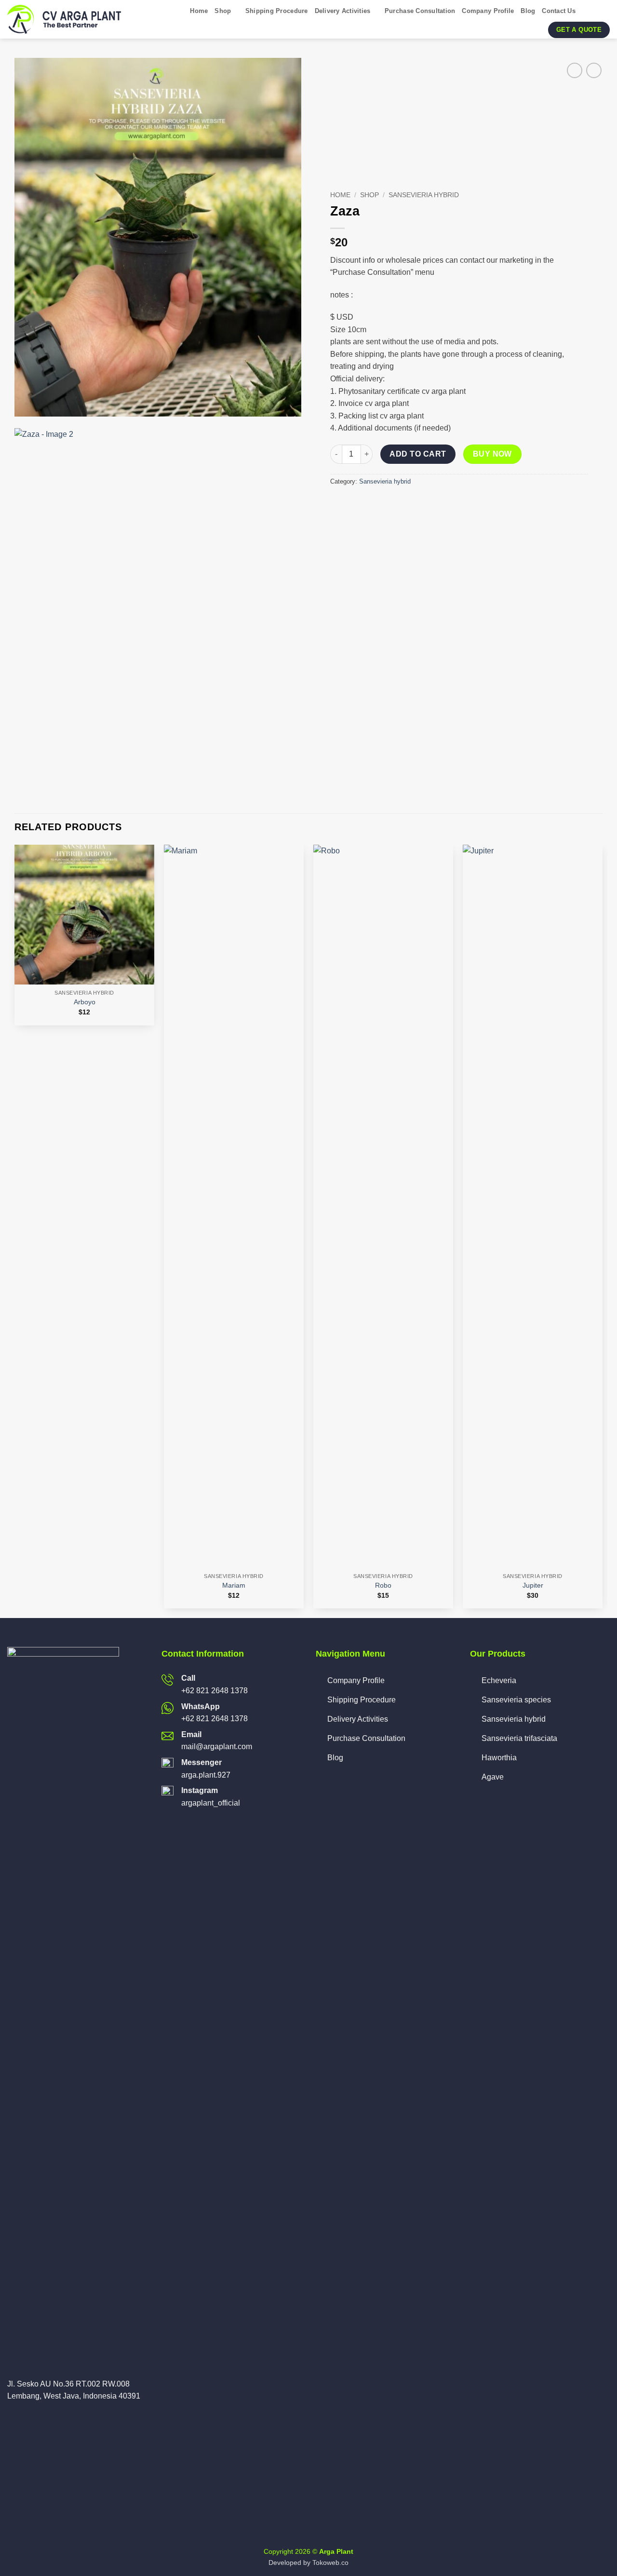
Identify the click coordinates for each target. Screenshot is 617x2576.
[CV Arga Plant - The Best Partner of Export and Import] (66, 19)
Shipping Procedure (277, 11)
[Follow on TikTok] (37, 2419)
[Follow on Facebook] (13, 2419)
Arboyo (85, 1002)
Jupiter (533, 1585)
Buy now (492, 454)
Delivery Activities (343, 11)
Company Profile (488, 11)
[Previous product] (594, 70)
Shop (223, 11)
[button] (586, 11)
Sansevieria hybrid (424, 195)
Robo (383, 1585)
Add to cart (418, 454)
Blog (528, 11)
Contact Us (559, 11)
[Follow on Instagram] (25, 2419)
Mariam (234, 1585)
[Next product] (574, 70)
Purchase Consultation (420, 11)
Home (199, 11)
